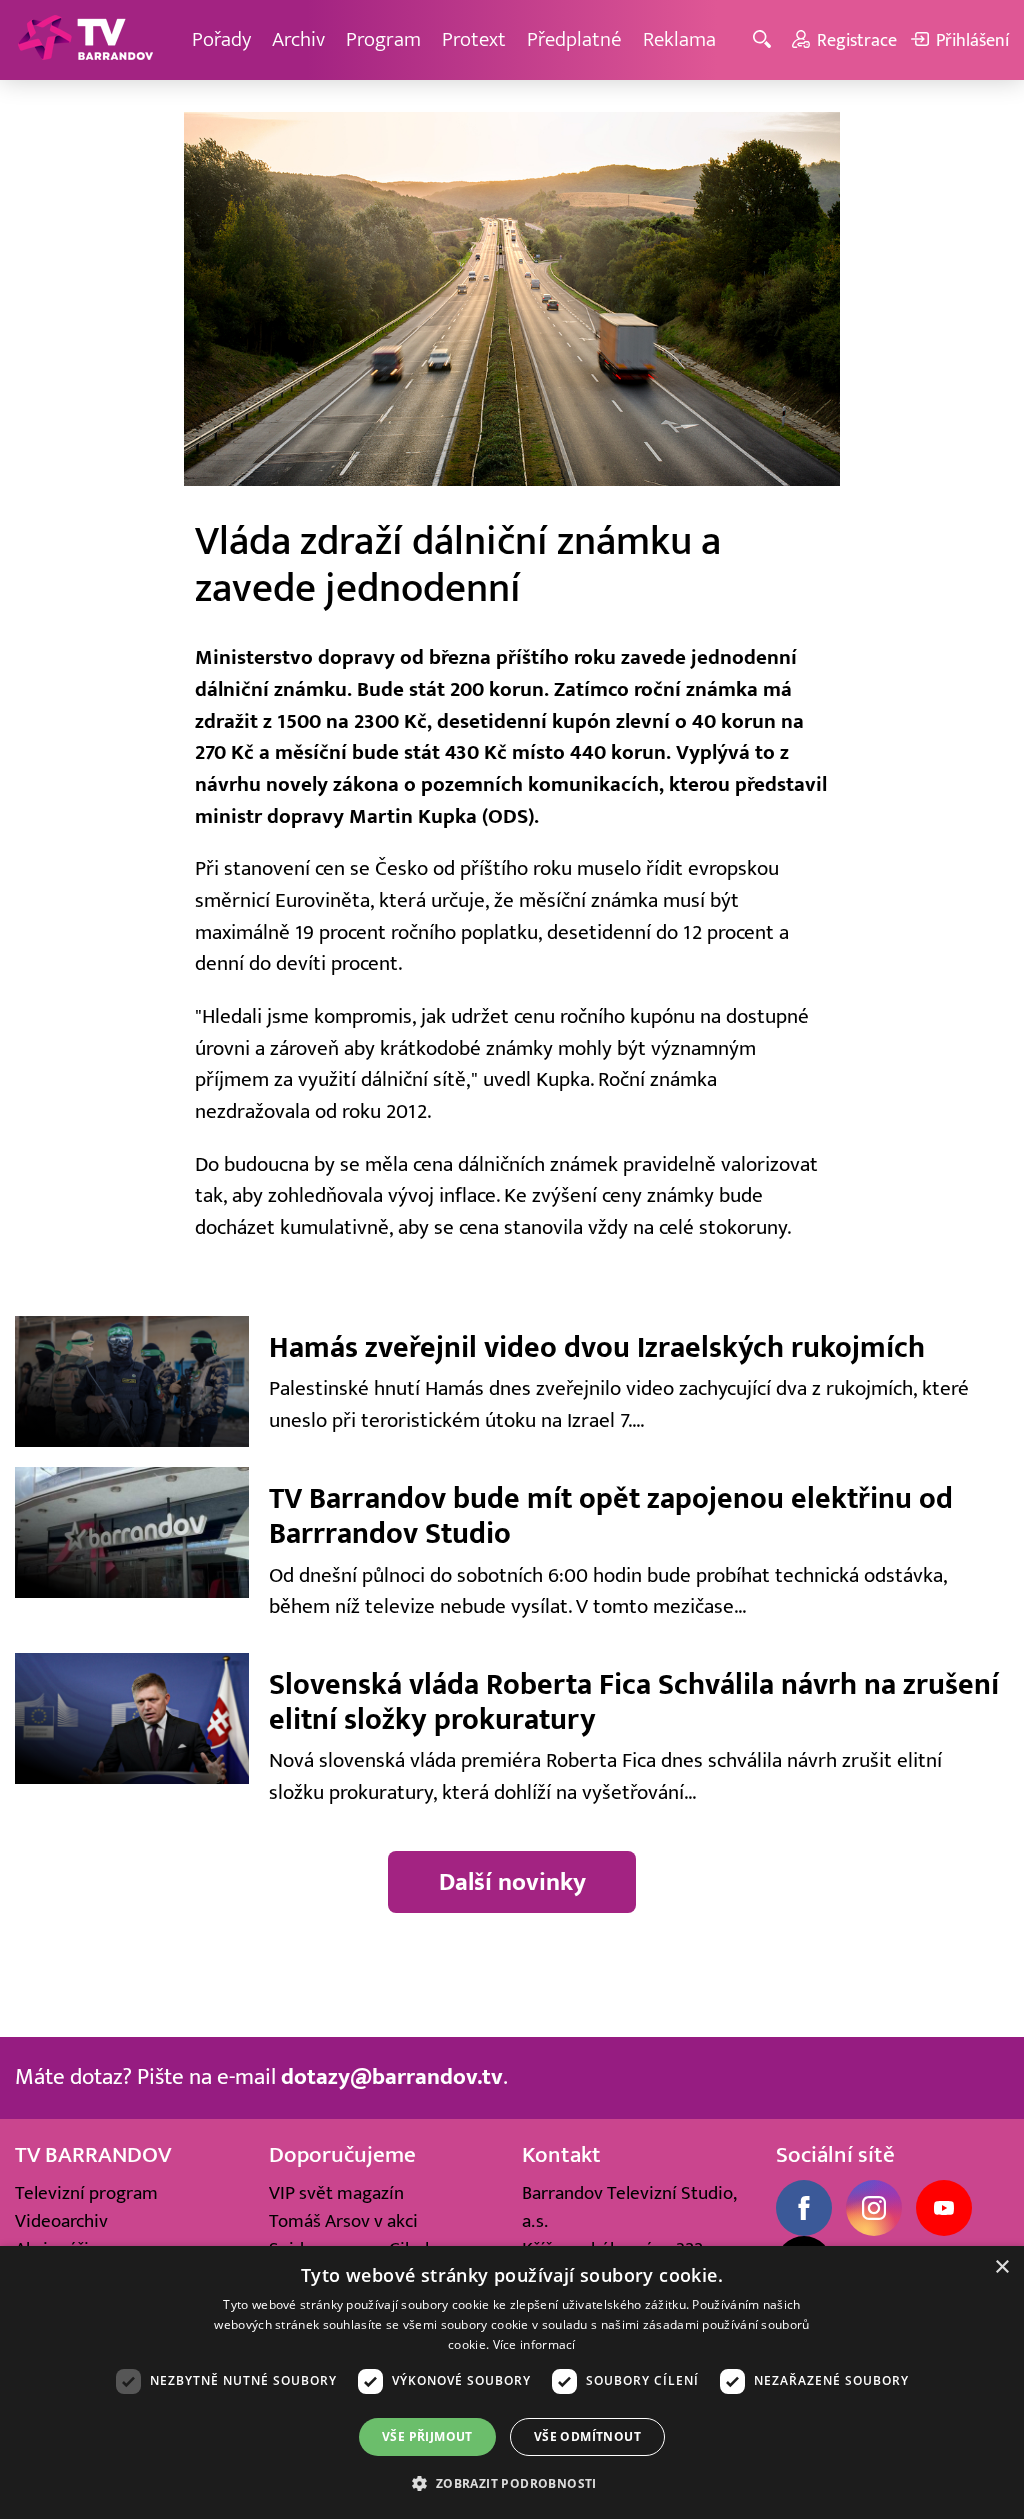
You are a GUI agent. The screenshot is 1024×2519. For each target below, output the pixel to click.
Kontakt (561, 2155)
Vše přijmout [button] (427, 2436)
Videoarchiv (61, 2221)
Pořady (221, 39)
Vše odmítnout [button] (587, 2436)
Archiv (298, 39)
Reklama (679, 39)
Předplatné (574, 39)
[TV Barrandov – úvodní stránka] (85, 40)
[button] (511, 2483)
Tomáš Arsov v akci (343, 2221)
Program (383, 39)
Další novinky (512, 1882)
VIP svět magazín (336, 2193)
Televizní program (86, 2193)
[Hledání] (765, 40)
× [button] (1001, 2267)
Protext (474, 39)
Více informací (534, 2344)
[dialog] (512, 2382)
